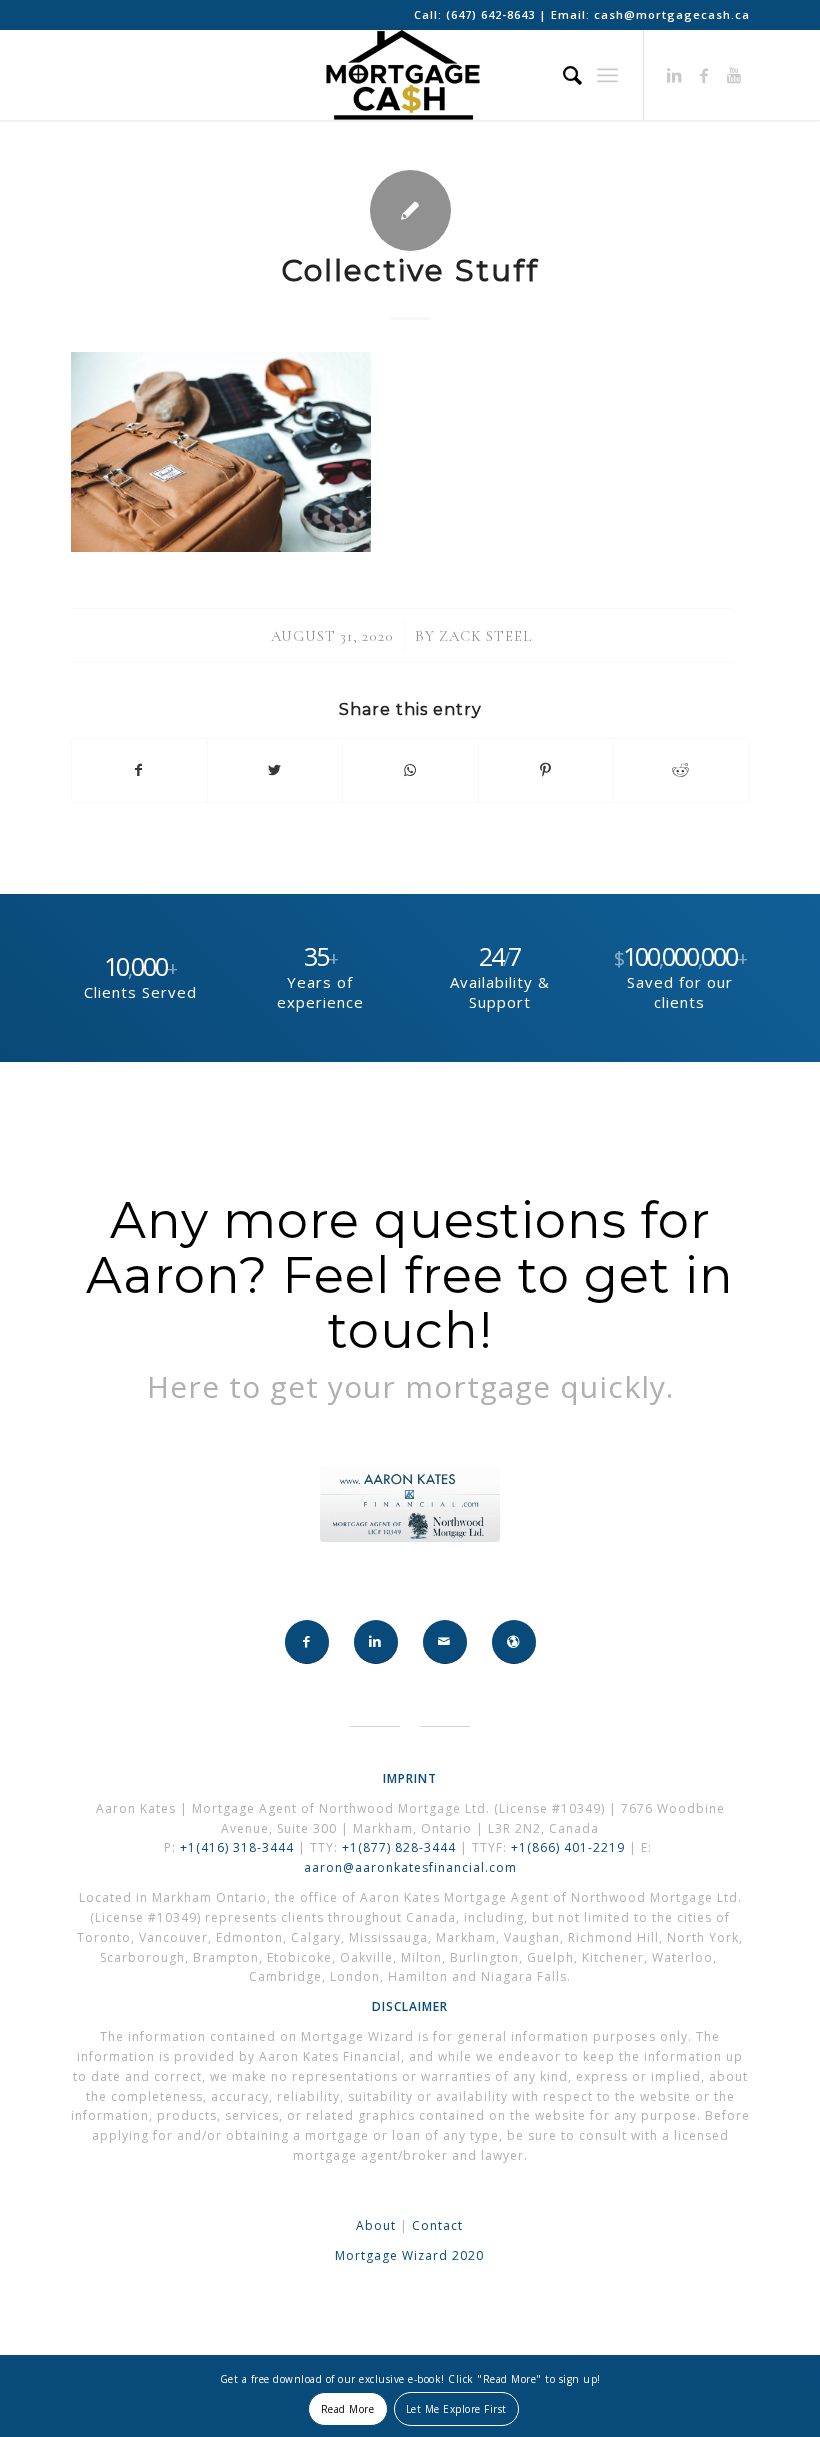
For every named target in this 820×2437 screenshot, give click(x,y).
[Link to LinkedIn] (675, 75)
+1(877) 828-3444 (401, 1847)
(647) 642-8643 (492, 14)
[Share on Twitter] (275, 770)
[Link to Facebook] (705, 75)
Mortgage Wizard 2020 (409, 2255)
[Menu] (607, 75)
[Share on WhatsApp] (410, 770)
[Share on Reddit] (681, 770)
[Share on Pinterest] (546, 770)
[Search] (563, 75)
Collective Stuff (410, 270)
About (376, 2225)
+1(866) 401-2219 (568, 1847)
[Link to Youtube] (735, 75)
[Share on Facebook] (139, 770)
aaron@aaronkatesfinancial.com (410, 1867)
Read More (348, 2409)
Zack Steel (486, 636)
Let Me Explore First (456, 2409)
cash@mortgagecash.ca (672, 14)
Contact (437, 2225)
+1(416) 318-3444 (237, 1847)
